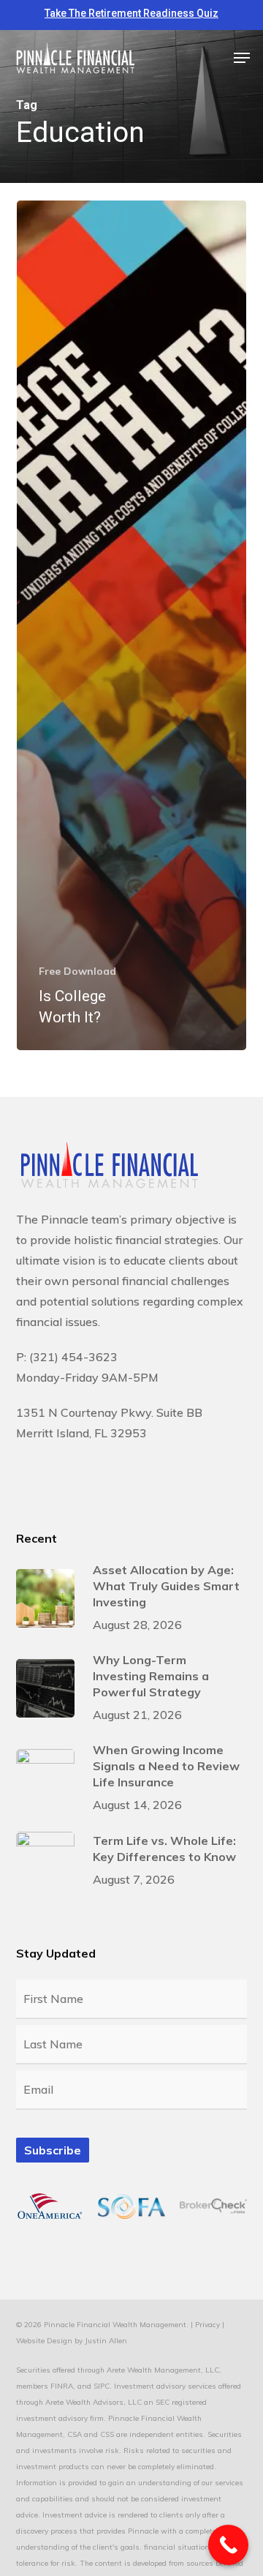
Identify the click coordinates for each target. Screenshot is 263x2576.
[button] (242, 58)
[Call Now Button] (228, 2545)
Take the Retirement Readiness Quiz (131, 13)
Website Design (44, 2341)
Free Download (77, 971)
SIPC (102, 2386)
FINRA (62, 2386)
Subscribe (53, 2150)
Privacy (207, 2325)
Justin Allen (106, 2341)
